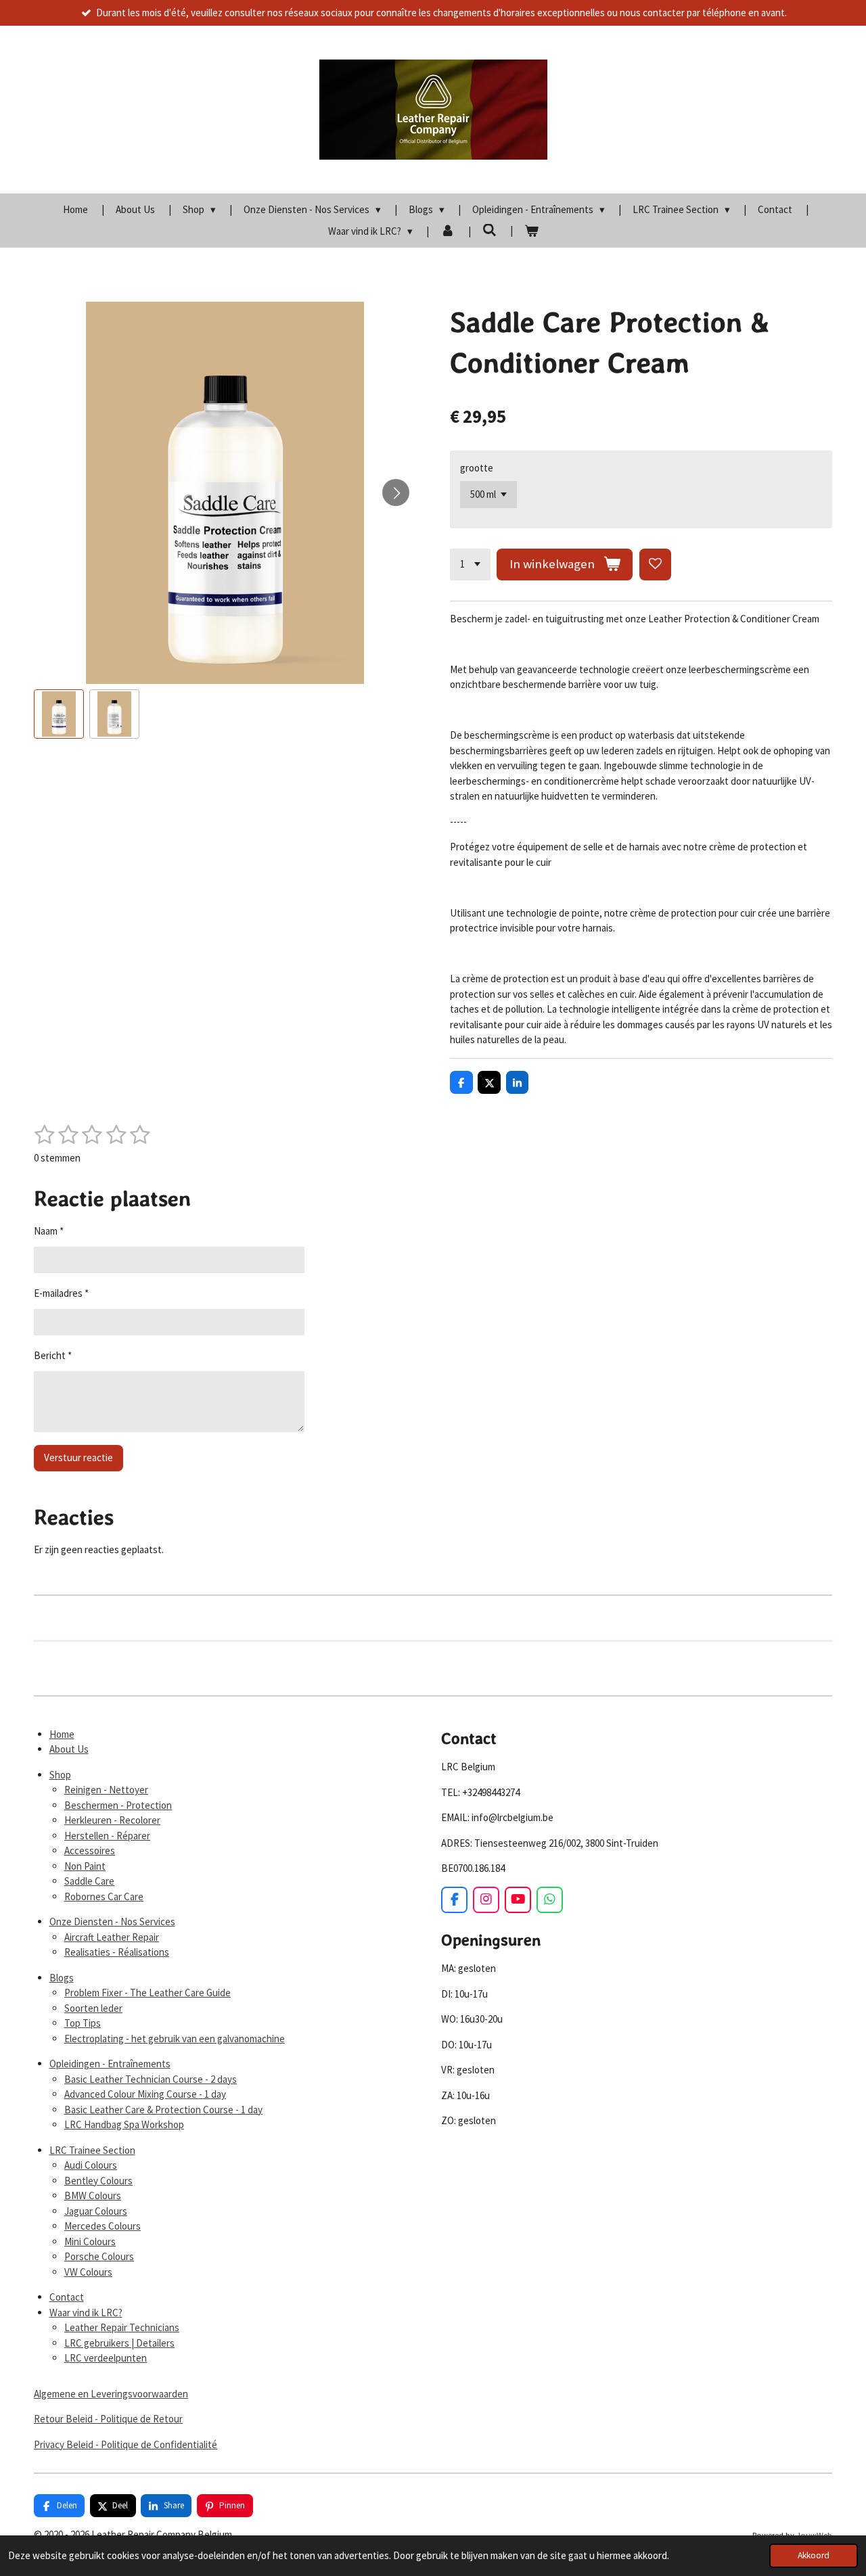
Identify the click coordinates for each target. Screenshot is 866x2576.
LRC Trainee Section (92, 2150)
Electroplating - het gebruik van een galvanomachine (175, 2039)
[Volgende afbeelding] (396, 492)
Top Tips (83, 2023)
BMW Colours (93, 2195)
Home (62, 1734)
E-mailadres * (61, 1293)
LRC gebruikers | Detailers (119, 2343)
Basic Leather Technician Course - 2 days (151, 2079)
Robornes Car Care (104, 1896)
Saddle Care (89, 1881)
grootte (477, 468)
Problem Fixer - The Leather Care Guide (147, 1993)
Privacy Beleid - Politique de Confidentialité (126, 2444)
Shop (60, 1775)
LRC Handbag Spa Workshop (124, 2124)
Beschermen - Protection (118, 1805)
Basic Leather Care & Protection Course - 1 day (163, 2110)
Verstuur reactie (78, 1457)
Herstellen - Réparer (107, 1836)
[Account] (448, 232)
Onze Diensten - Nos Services (112, 1922)
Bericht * (53, 1355)
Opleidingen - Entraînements (110, 2064)
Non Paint (85, 1866)
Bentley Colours (98, 2181)
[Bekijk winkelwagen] (531, 232)
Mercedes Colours (102, 2226)
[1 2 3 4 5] (470, 565)
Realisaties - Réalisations (117, 1952)
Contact (67, 2297)
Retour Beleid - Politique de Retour (108, 2419)
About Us (69, 1749)
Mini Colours (90, 2241)
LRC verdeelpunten (106, 2358)
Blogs (62, 1978)
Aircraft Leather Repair (112, 1937)
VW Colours (88, 2272)
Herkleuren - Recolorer (112, 1820)
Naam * (49, 1231)
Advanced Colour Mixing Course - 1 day (145, 2094)
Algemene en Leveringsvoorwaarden (111, 2394)
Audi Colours (91, 2165)
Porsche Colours (99, 2256)
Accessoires (90, 1850)
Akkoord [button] (814, 2555)
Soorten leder (93, 2008)
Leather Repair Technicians (122, 2327)
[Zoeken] (489, 230)
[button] (59, 714)
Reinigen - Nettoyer (106, 1790)
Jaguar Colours (96, 2211)
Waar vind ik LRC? (86, 2313)
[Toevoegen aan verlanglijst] (655, 565)
